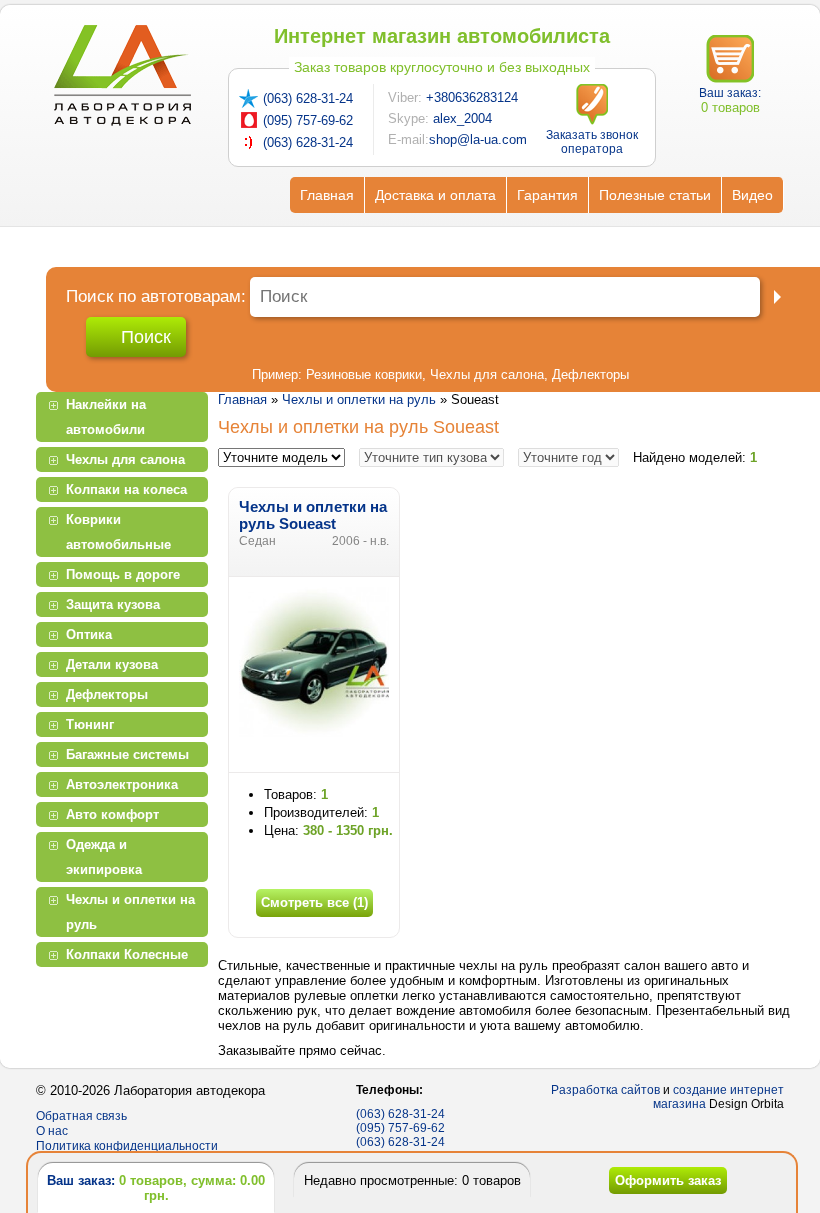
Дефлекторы (590, 374)
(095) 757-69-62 (308, 120)
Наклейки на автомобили (106, 417)
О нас (52, 1131)
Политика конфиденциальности (127, 1146)
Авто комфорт (112, 814)
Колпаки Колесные (127, 954)
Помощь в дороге (123, 574)
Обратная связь (81, 1116)
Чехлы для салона (487, 374)
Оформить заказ (668, 1180)
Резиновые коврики (364, 374)
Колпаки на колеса (126, 489)
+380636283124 (472, 97)
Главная (327, 195)
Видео (752, 195)
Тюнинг (90, 724)
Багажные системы (127, 754)
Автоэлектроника (122, 784)
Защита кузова (113, 604)
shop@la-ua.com (478, 139)
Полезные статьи (655, 195)
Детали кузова (112, 664)
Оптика (89, 634)
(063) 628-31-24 (308, 98)
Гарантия (547, 195)
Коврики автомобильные (118, 532)
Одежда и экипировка (104, 857)
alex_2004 (462, 118)
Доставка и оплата (435, 195)
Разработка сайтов (605, 1090)
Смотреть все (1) (314, 902)
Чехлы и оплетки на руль (130, 912)
